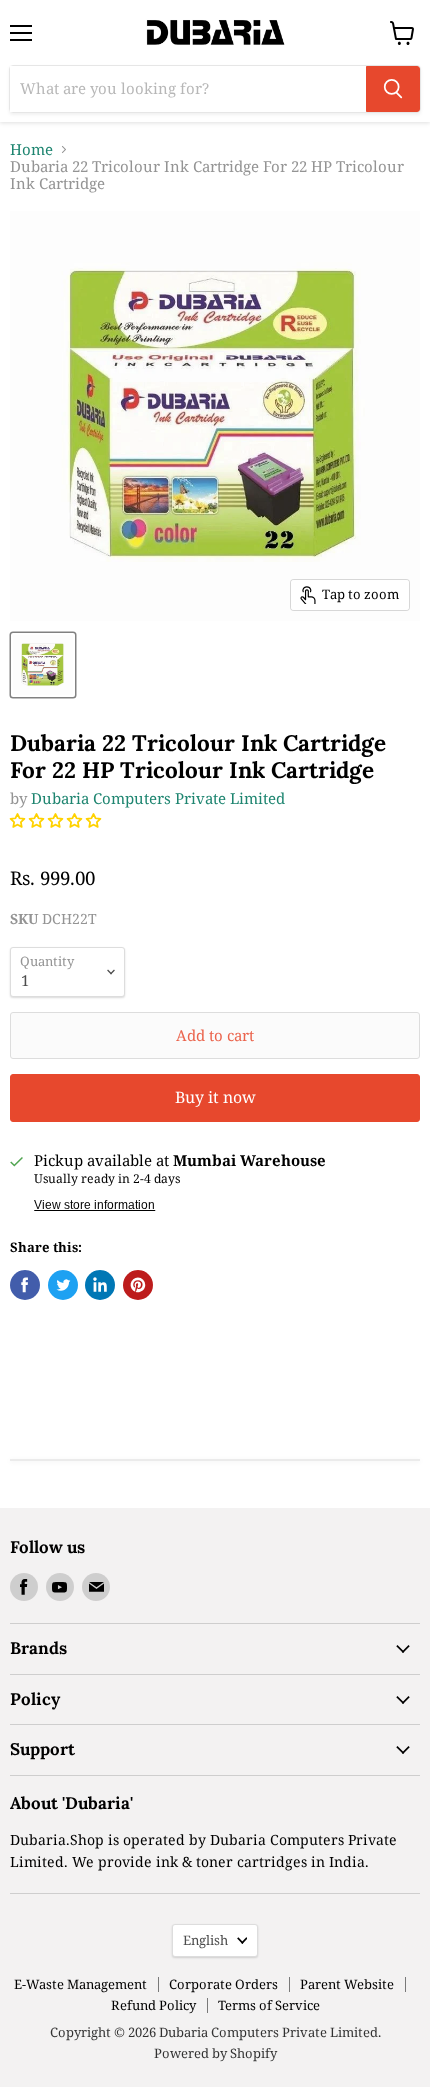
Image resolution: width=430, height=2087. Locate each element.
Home (31, 149)
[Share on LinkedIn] (100, 1285)
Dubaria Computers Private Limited (158, 798)
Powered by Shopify (215, 2053)
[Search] (393, 89)
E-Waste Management (80, 1984)
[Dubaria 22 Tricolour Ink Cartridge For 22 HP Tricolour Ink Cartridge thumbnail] (43, 665)
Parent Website (347, 1984)
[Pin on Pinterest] (138, 1285)
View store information (94, 1205)
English (205, 1940)
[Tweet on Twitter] (63, 1285)
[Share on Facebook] (25, 1285)
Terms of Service (269, 2005)
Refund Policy (153, 2005)
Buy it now (215, 1097)
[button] (57, 820)
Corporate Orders (223, 1984)
